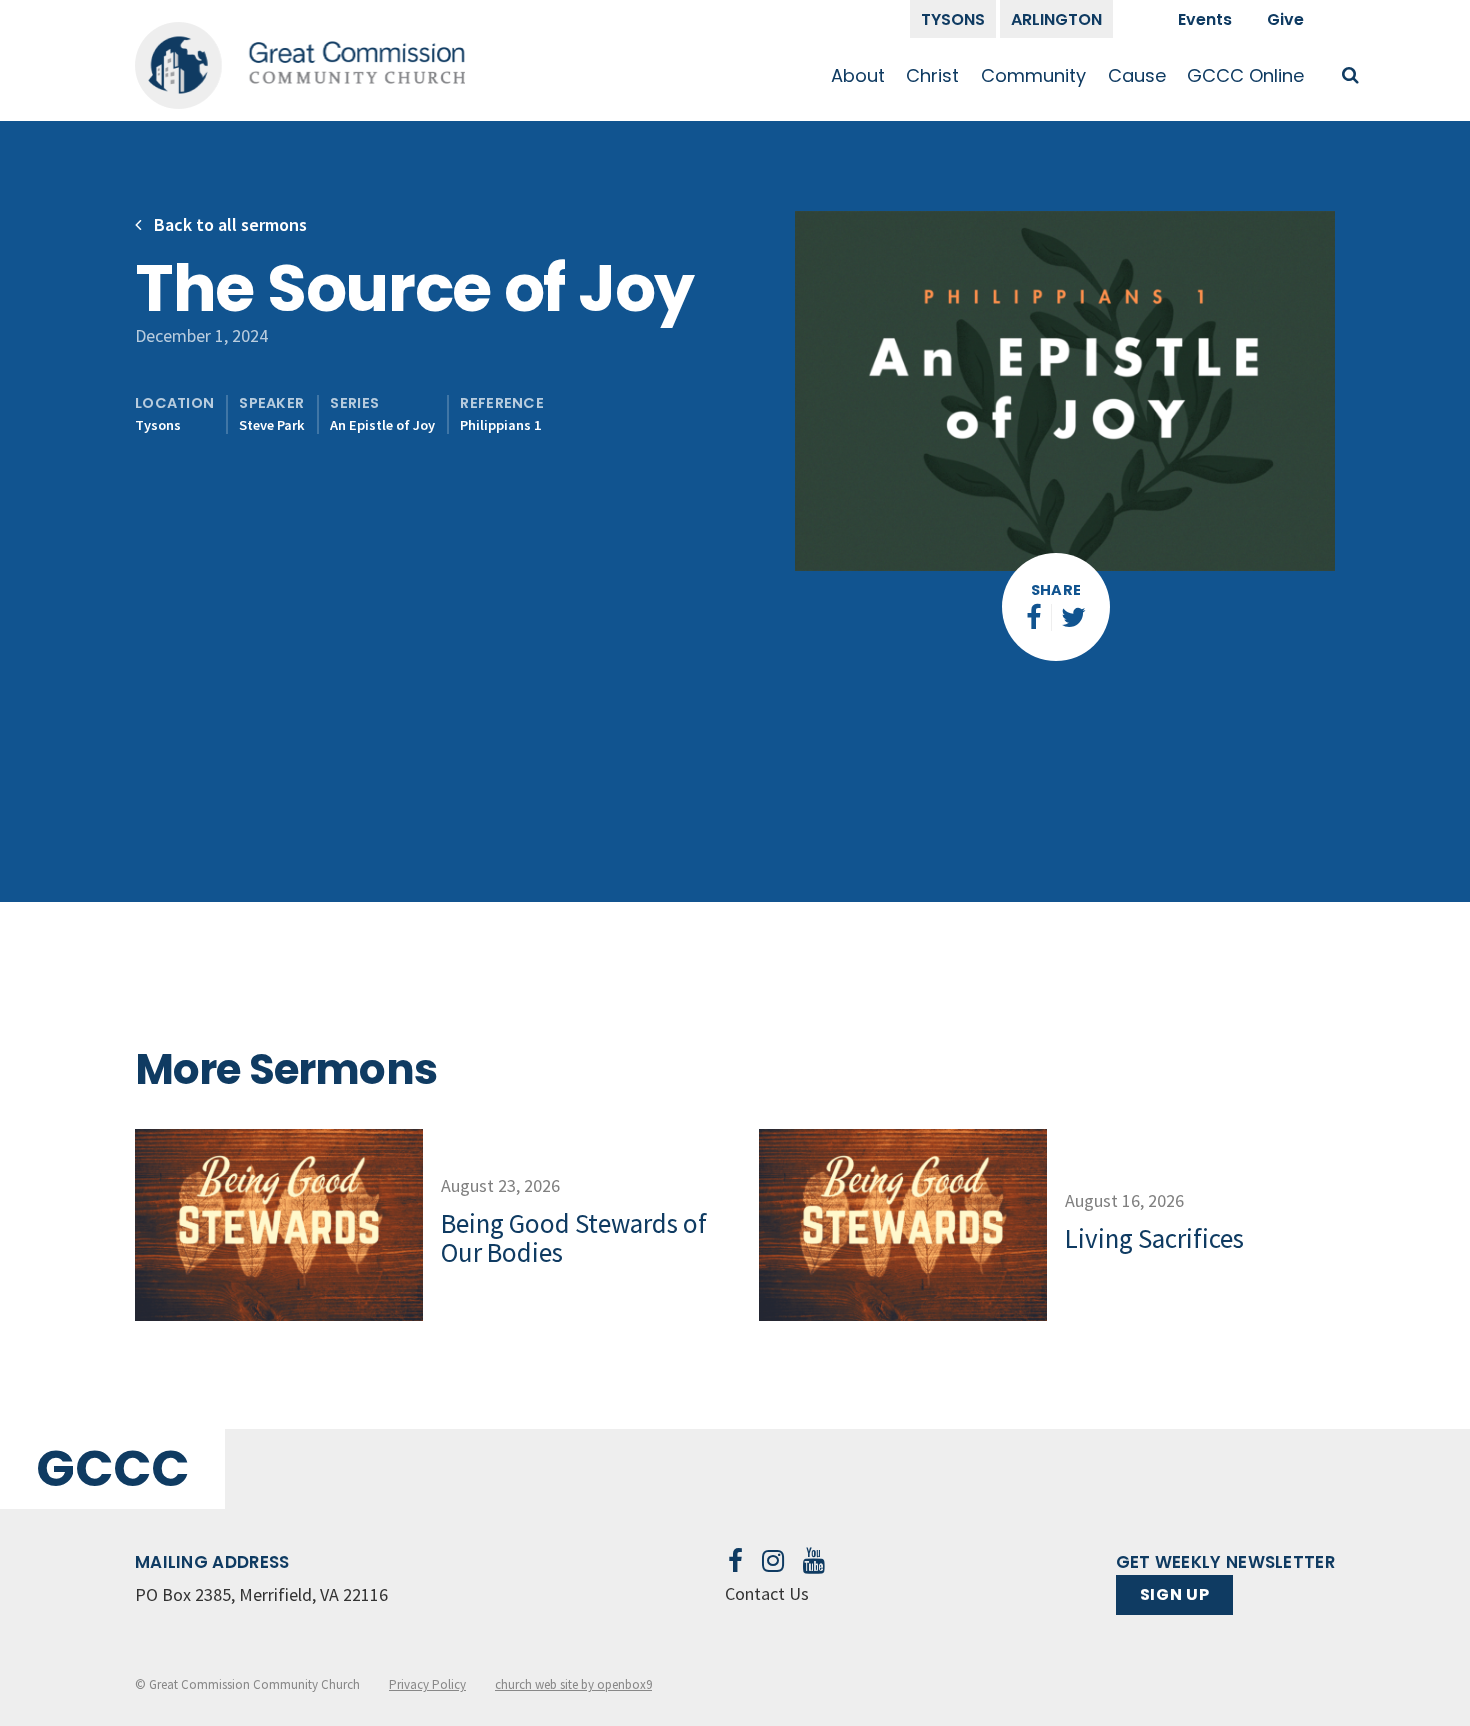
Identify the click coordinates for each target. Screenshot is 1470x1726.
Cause (1137, 75)
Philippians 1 (500, 425)
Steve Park (272, 425)
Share (1056, 590)
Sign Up (1174, 1594)
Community (1033, 75)
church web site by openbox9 (573, 1684)
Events (1205, 19)
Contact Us (767, 1593)
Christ (932, 75)
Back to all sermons (228, 224)
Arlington (1056, 19)
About (858, 75)
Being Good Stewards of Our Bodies (574, 1238)
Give (1285, 19)
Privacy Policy (427, 1684)
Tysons (953, 19)
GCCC (112, 1468)
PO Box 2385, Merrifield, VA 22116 (261, 1594)
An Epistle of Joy (382, 425)
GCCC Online (1245, 75)
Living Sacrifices (1154, 1238)
